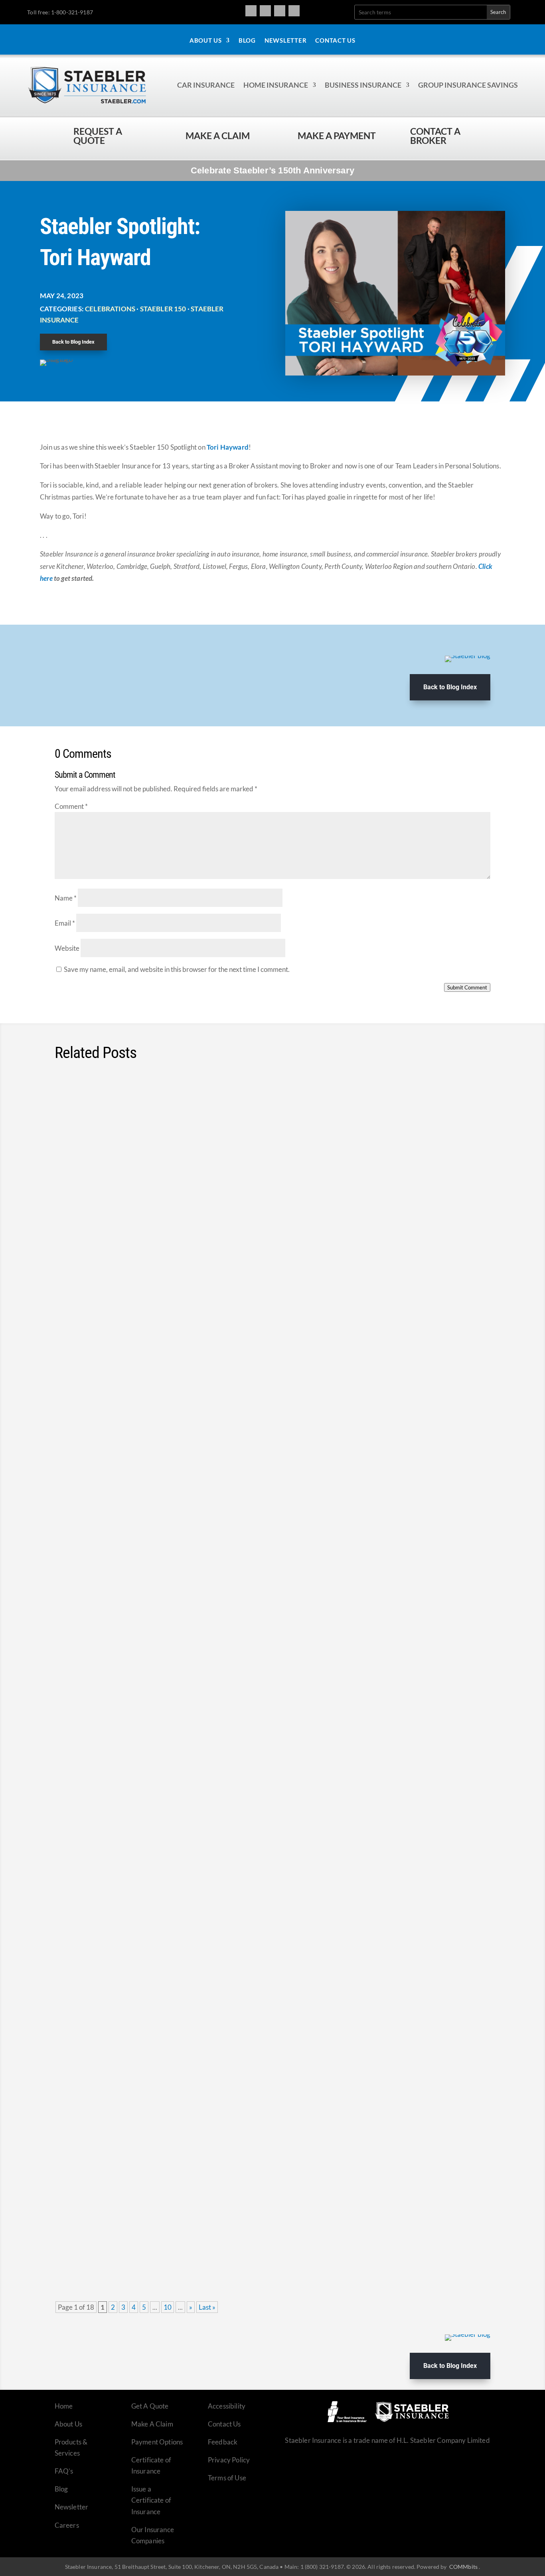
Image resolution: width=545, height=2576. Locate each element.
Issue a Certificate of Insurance (151, 2500)
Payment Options (157, 2442)
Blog (247, 41)
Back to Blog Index (73, 342)
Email (65, 923)
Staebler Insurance (227, 1121)
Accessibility (227, 2406)
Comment (71, 806)
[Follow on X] (280, 11)
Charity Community (131, 1121)
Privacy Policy (229, 2460)
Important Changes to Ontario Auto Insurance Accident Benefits (190, 1723)
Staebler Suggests (249, 1368)
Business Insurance (363, 85)
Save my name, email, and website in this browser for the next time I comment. (177, 969)
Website (67, 948)
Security (172, 1245)
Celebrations (110, 309)
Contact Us (335, 41)
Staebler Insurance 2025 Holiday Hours (140, 2208)
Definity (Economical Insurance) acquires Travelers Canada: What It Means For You (227, 1970)
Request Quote (8, 2522)
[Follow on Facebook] (251, 11)
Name (66, 898)
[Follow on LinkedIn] (294, 11)
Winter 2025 (170, 2223)
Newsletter (286, 41)
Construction (172, 1491)
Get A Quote (150, 2406)
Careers (67, 2525)
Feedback (223, 2442)
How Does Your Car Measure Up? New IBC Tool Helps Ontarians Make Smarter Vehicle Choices (252, 1353)
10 (168, 2307)
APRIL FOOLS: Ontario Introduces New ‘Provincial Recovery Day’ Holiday (206, 1600)
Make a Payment (337, 136)
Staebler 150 (163, 309)
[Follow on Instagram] (265, 11)
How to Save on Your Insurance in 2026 (141, 1847)
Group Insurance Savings (468, 85)
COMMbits (463, 2567)
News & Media (161, 1615)
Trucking (272, 1245)
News (191, 1121)
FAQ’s (64, 2471)
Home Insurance (276, 85)
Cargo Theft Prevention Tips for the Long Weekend (163, 1230)
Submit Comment (467, 987)
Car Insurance (206, 85)
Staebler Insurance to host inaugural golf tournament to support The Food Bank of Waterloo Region (260, 1106)
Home (64, 2406)
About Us (206, 41)
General (170, 1121)
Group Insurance (166, 1862)
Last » (207, 2307)
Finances (156, 1368)
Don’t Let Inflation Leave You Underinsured (147, 1476)
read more (465, 1162)
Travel (248, 1245)
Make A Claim (152, 2424)
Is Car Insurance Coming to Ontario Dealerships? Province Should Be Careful (215, 2084)
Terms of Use (227, 2478)
